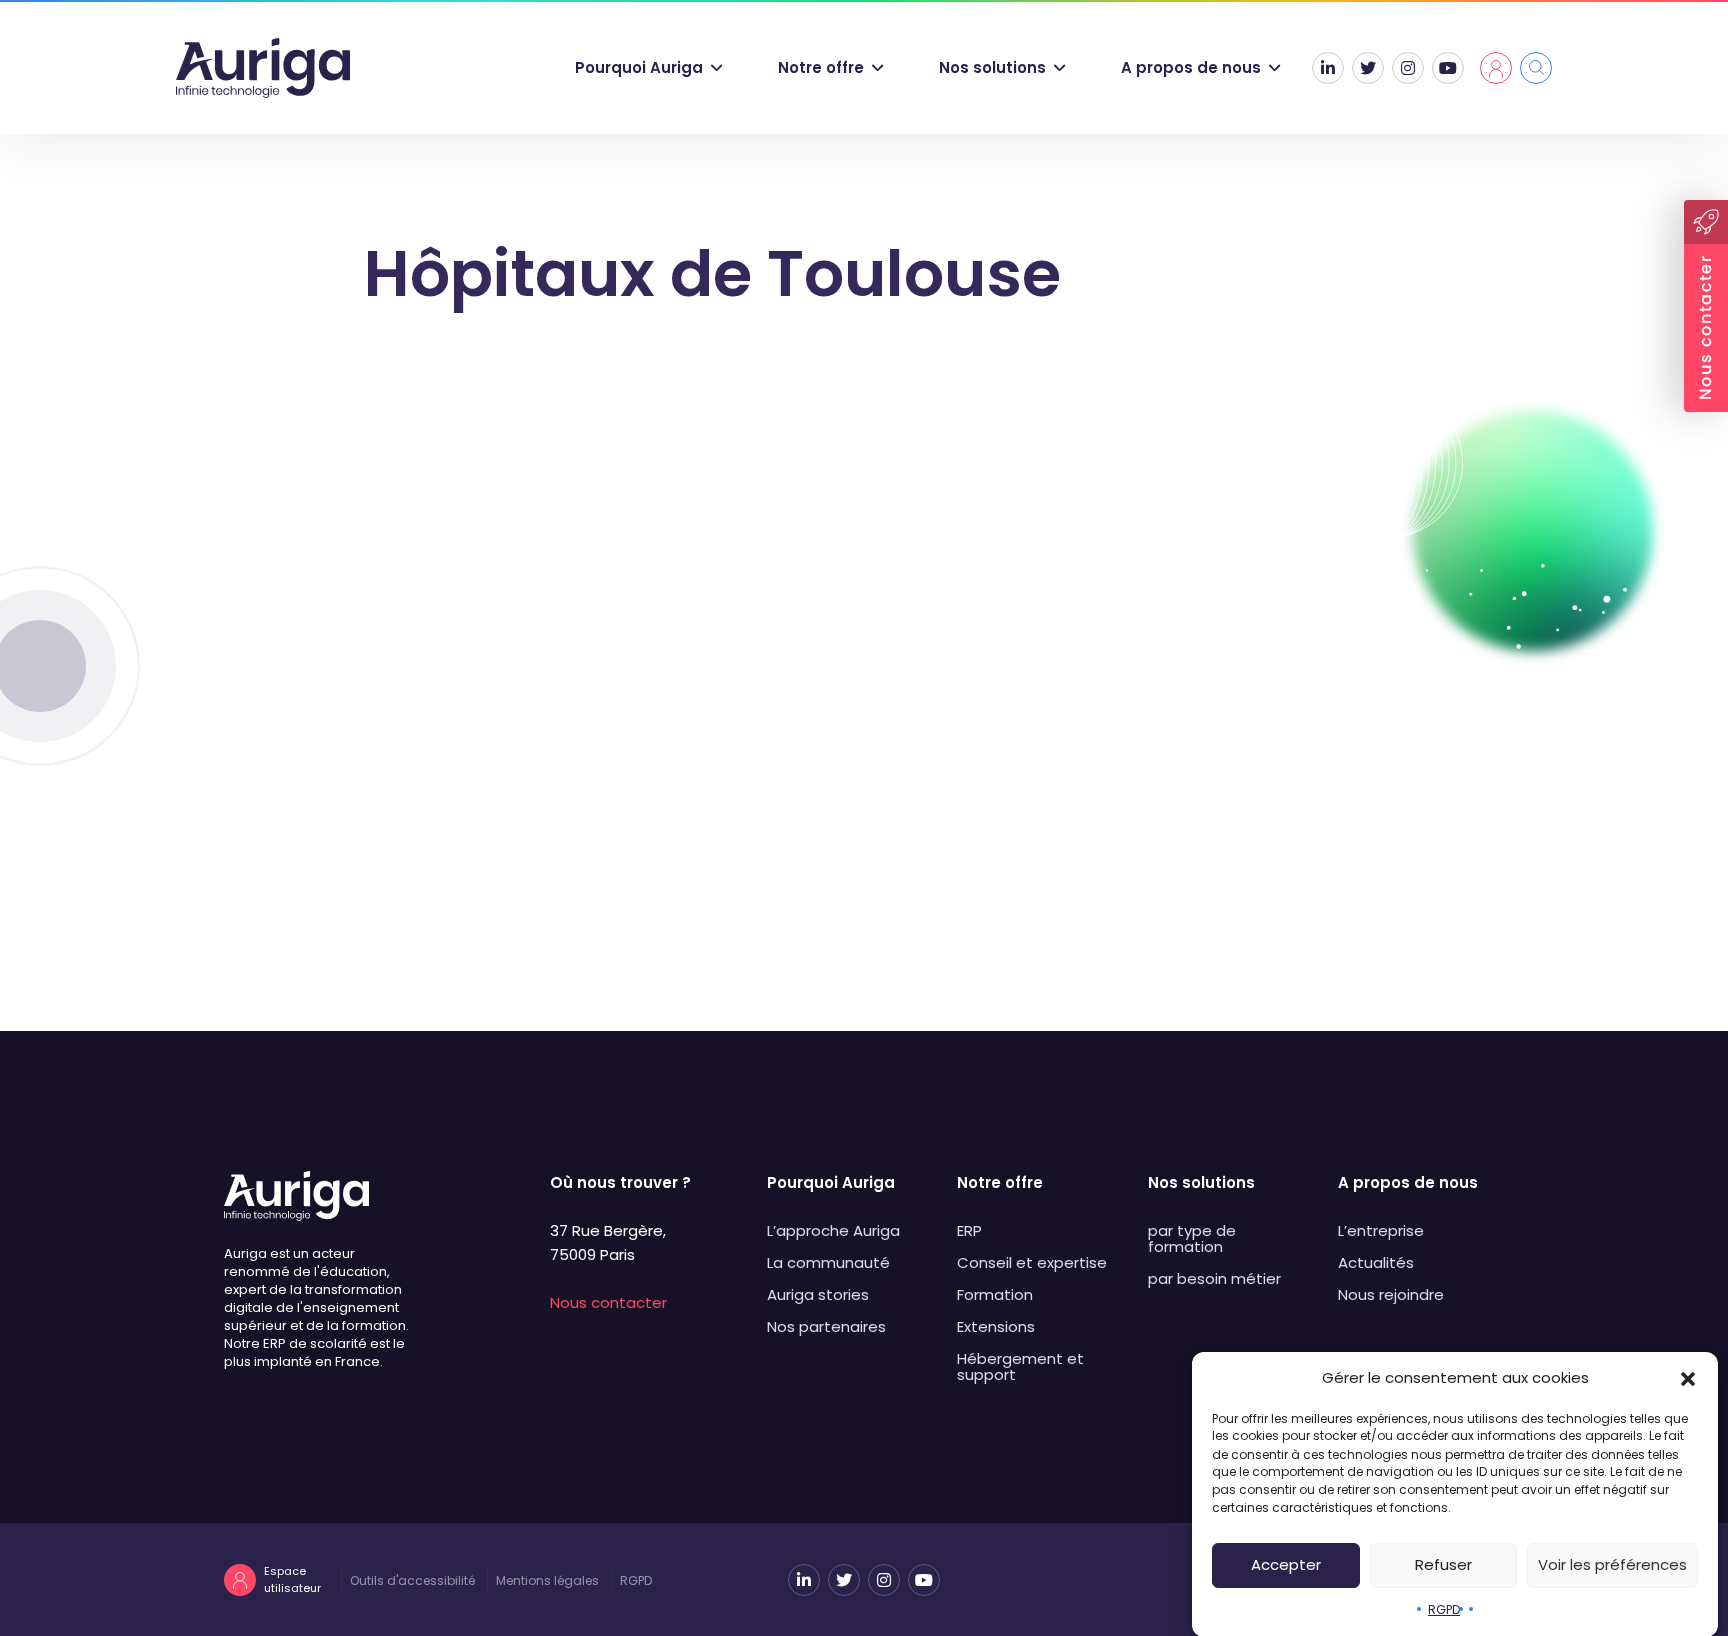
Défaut (974, 788)
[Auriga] (263, 68)
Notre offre (821, 67)
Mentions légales (547, 1580)
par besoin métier (1214, 1278)
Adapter (1081, 788)
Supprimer (645, 974)
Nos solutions (992, 67)
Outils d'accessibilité (412, 1580)
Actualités (1376, 1262)
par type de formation (1192, 1238)
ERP (969, 1230)
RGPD (1444, 1609)
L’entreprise (1381, 1230)
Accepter (1286, 1564)
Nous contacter (608, 1302)
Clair (518, 788)
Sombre (615, 788)
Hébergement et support (1020, 1366)
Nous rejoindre (1391, 1294)
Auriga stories (818, 1294)
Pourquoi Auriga (639, 67)
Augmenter (649, 881)
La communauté (828, 1262)
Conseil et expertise (1032, 1262)
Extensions (996, 1326)
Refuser (1443, 1564)
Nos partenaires (826, 1326)
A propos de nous (1191, 67)
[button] (1688, 1378)
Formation (995, 1294)
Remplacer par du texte (1150, 974)
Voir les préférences (1612, 1564)
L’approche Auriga (833, 1230)
